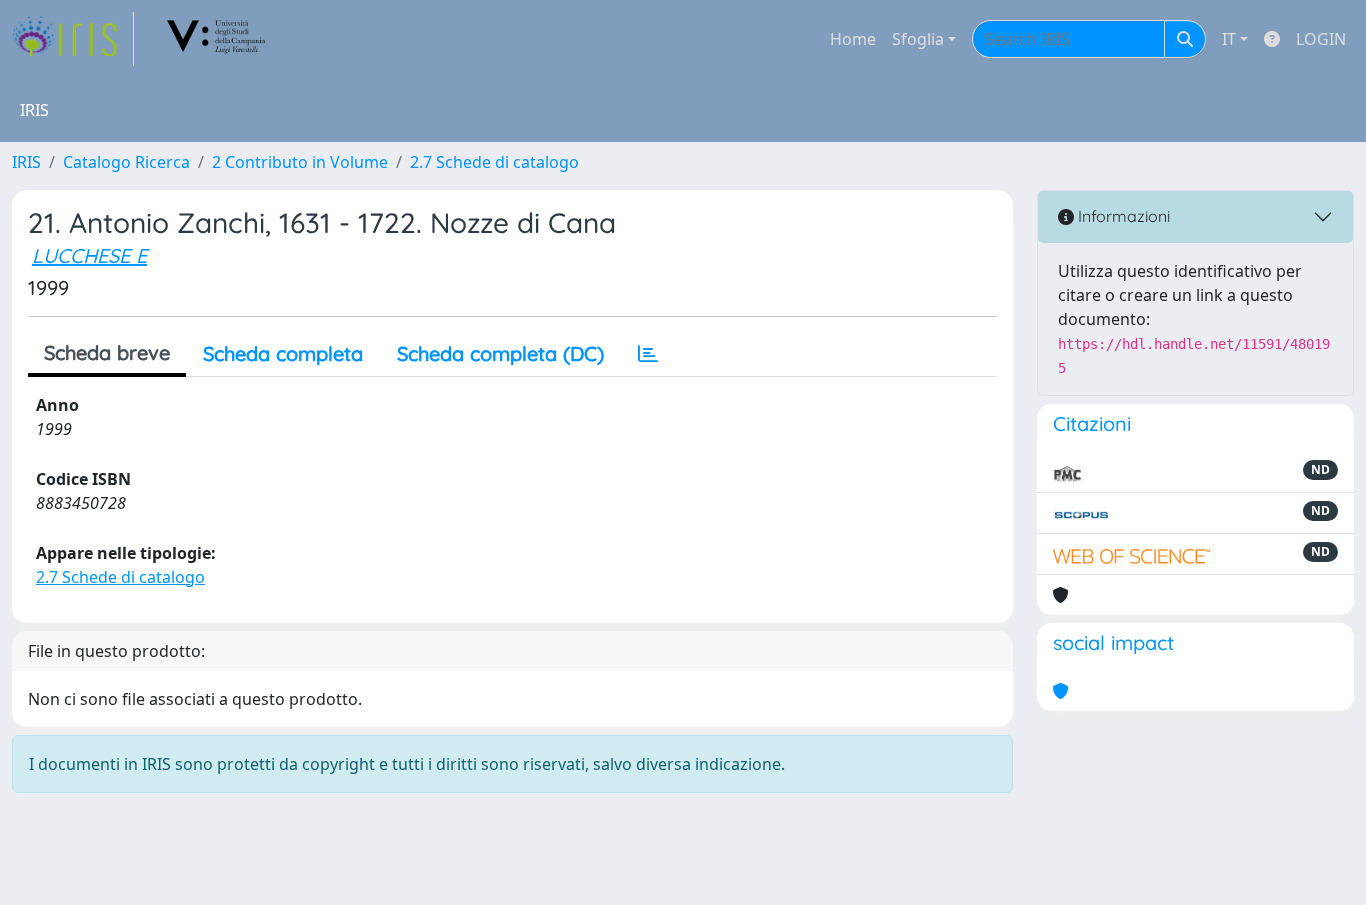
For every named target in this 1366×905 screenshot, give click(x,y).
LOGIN (1321, 39)
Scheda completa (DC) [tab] (500, 353)
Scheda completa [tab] (283, 353)
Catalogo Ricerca (126, 162)
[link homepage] (73, 39)
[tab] (648, 354)
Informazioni (1122, 216)
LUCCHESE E (89, 255)
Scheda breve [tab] (107, 352)
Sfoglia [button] (918, 39)
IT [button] (1229, 39)
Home (853, 39)
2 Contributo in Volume (300, 162)
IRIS (26, 162)
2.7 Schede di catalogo (494, 162)
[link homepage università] (217, 39)
